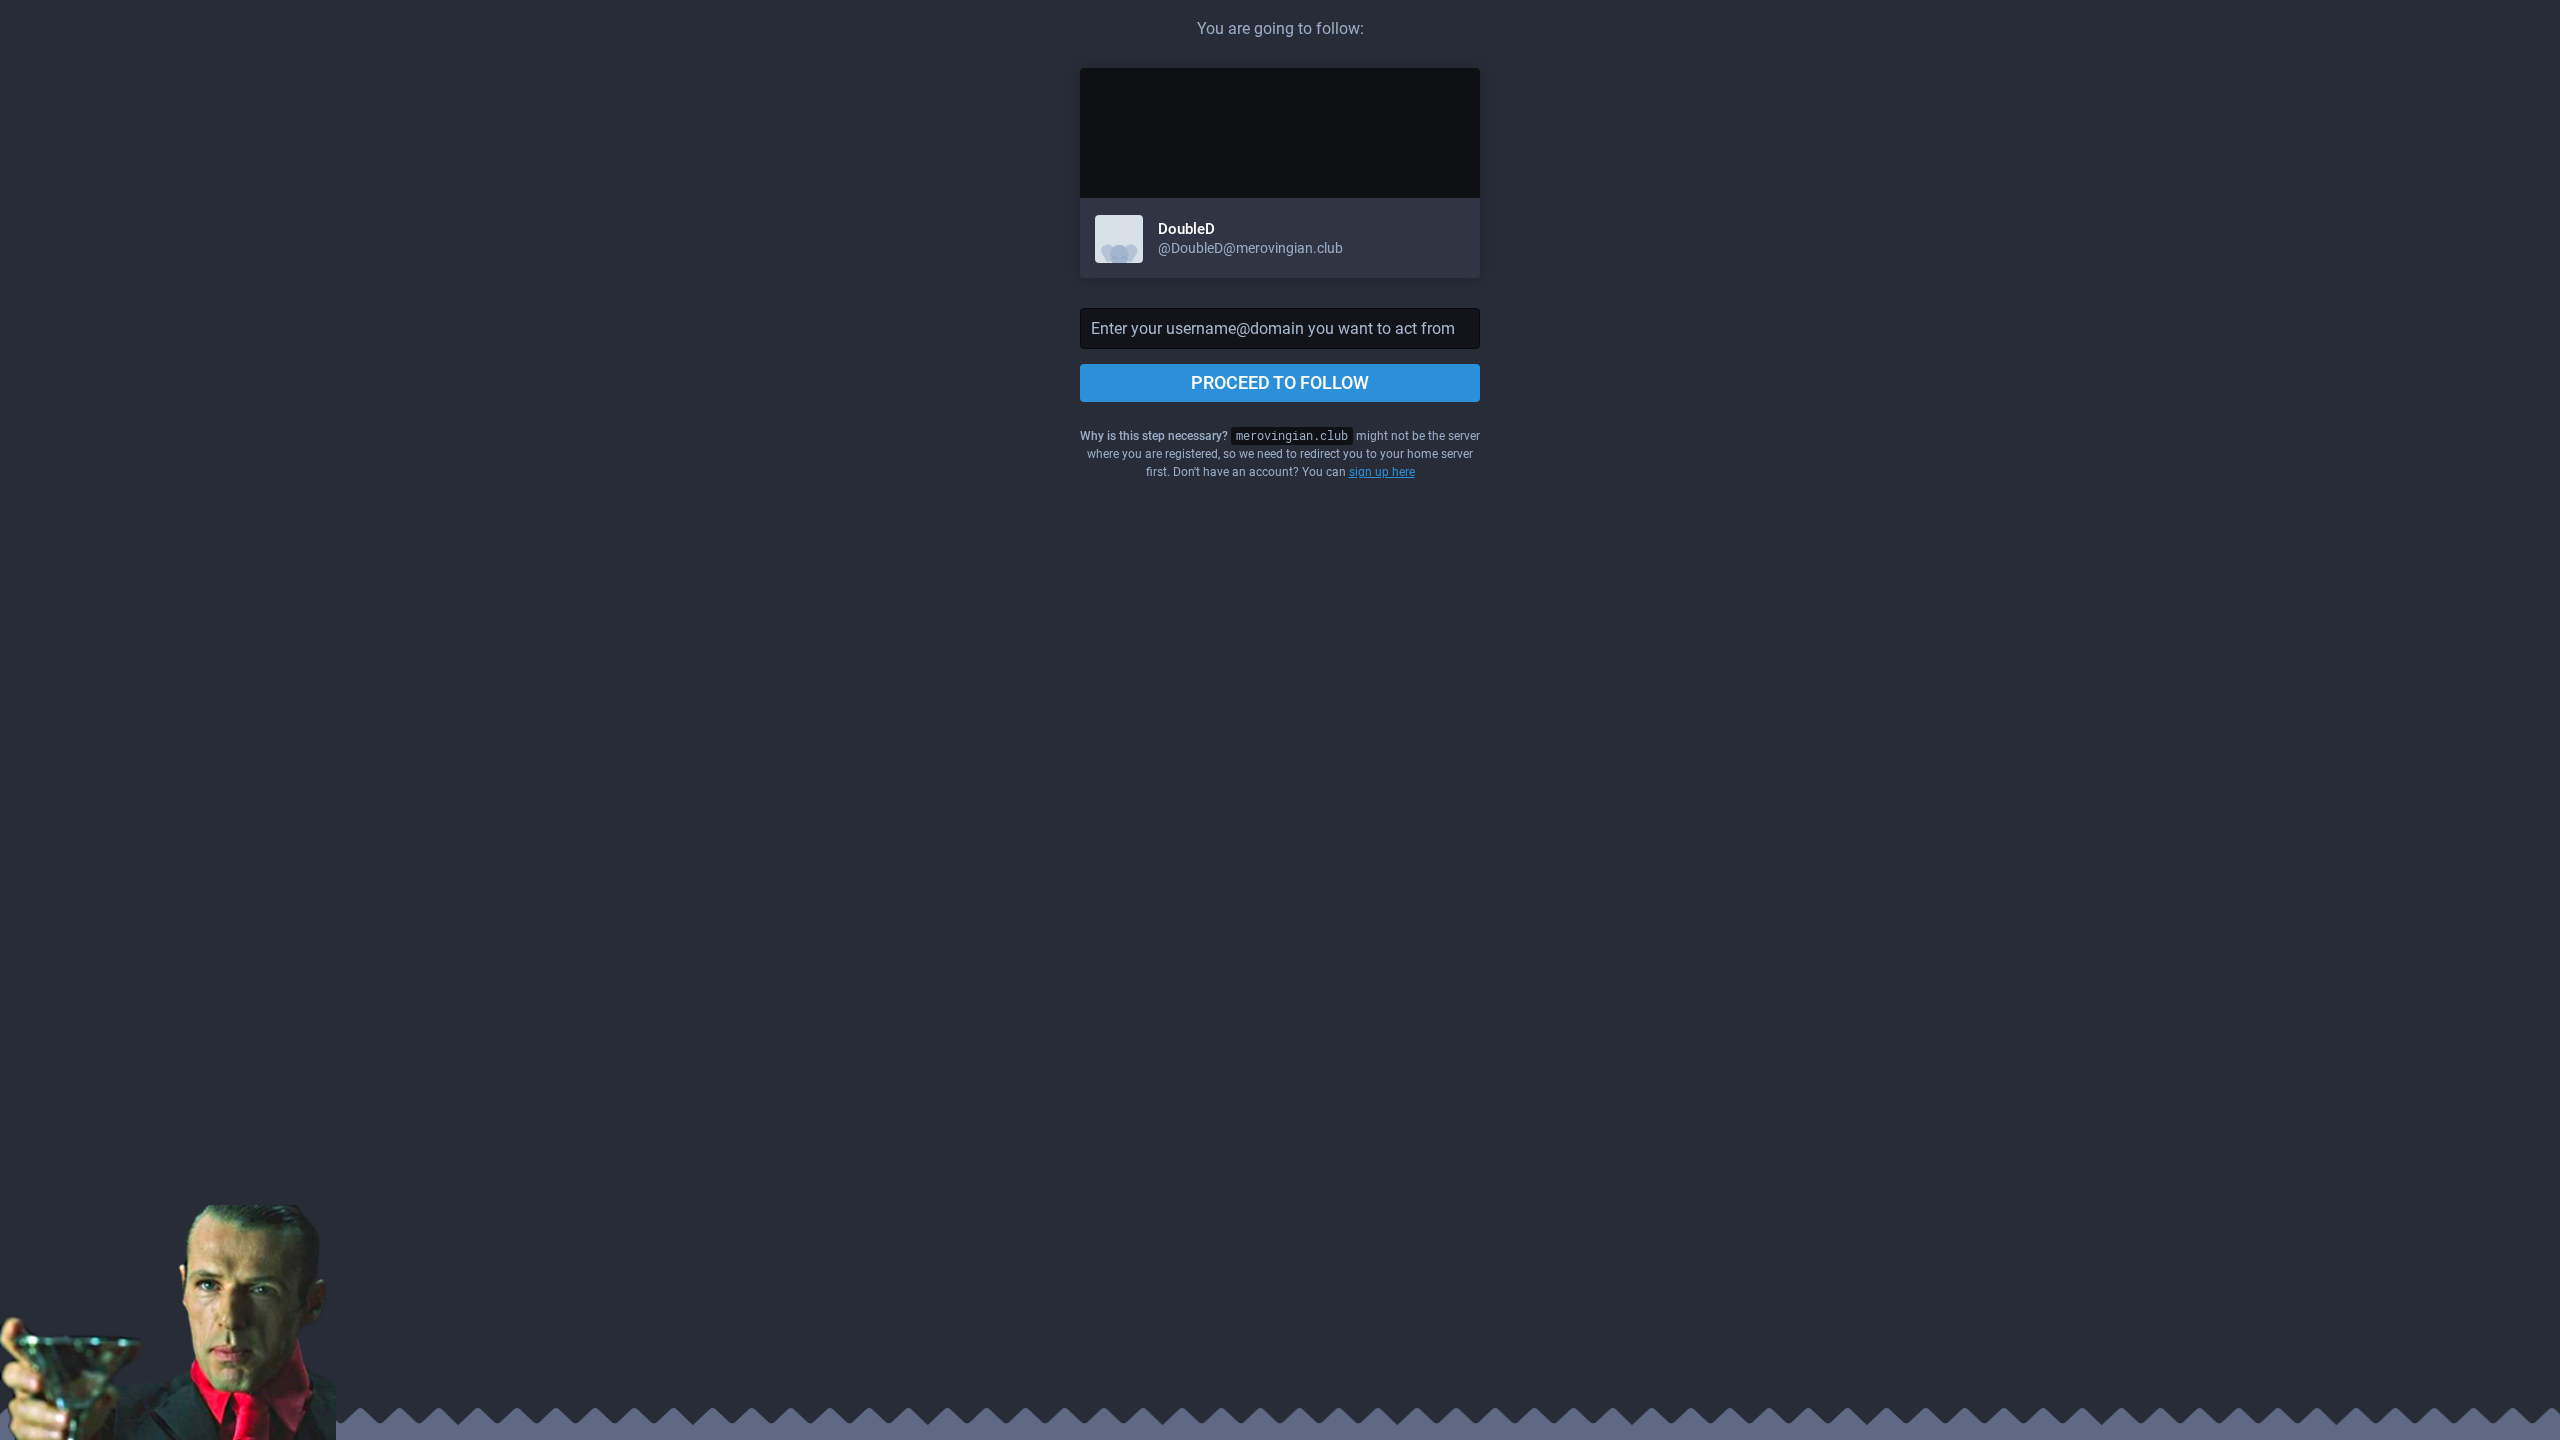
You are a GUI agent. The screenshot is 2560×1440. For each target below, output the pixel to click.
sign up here (1382, 472)
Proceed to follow (1280, 382)
